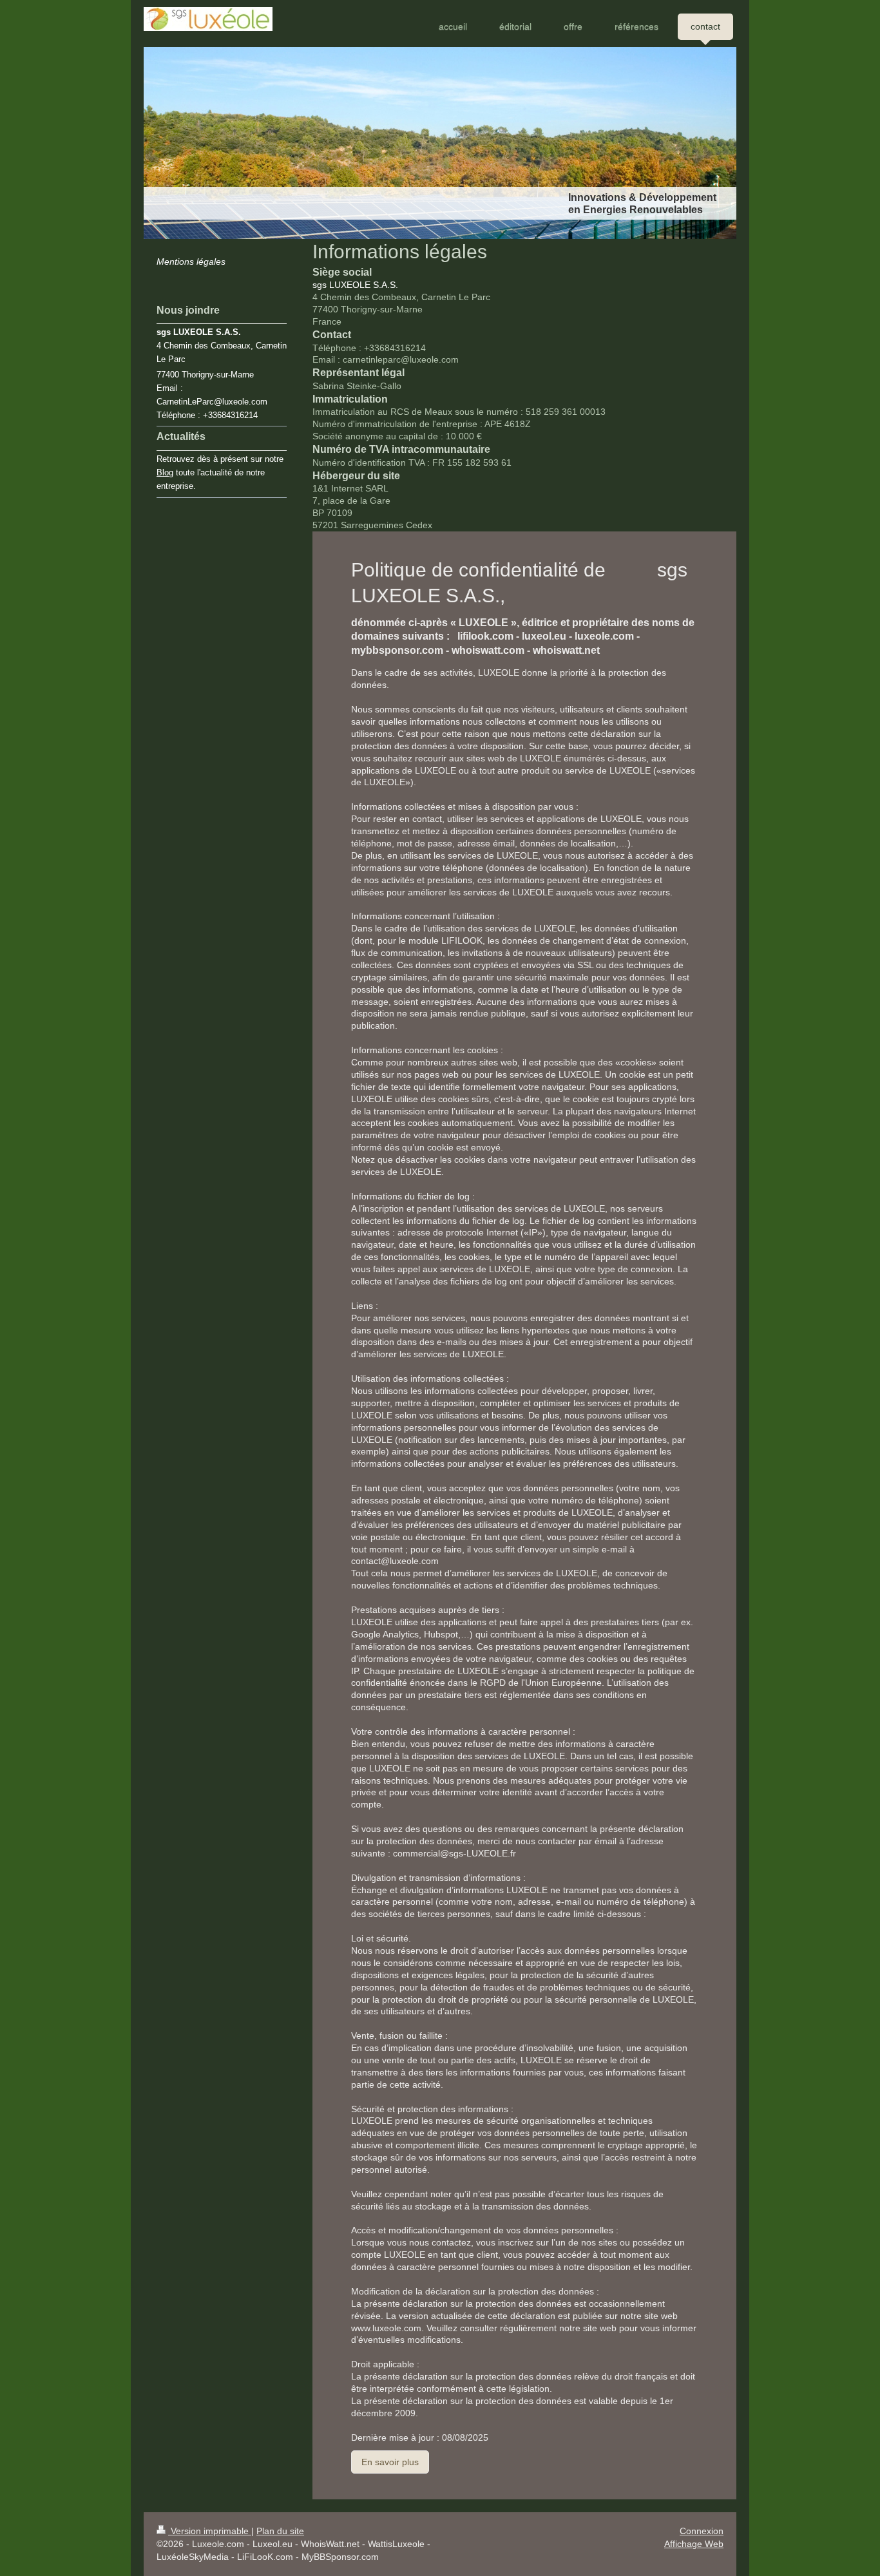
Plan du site (280, 2531)
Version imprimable (210, 2531)
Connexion (702, 2531)
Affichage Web (694, 2544)
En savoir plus (390, 2462)
